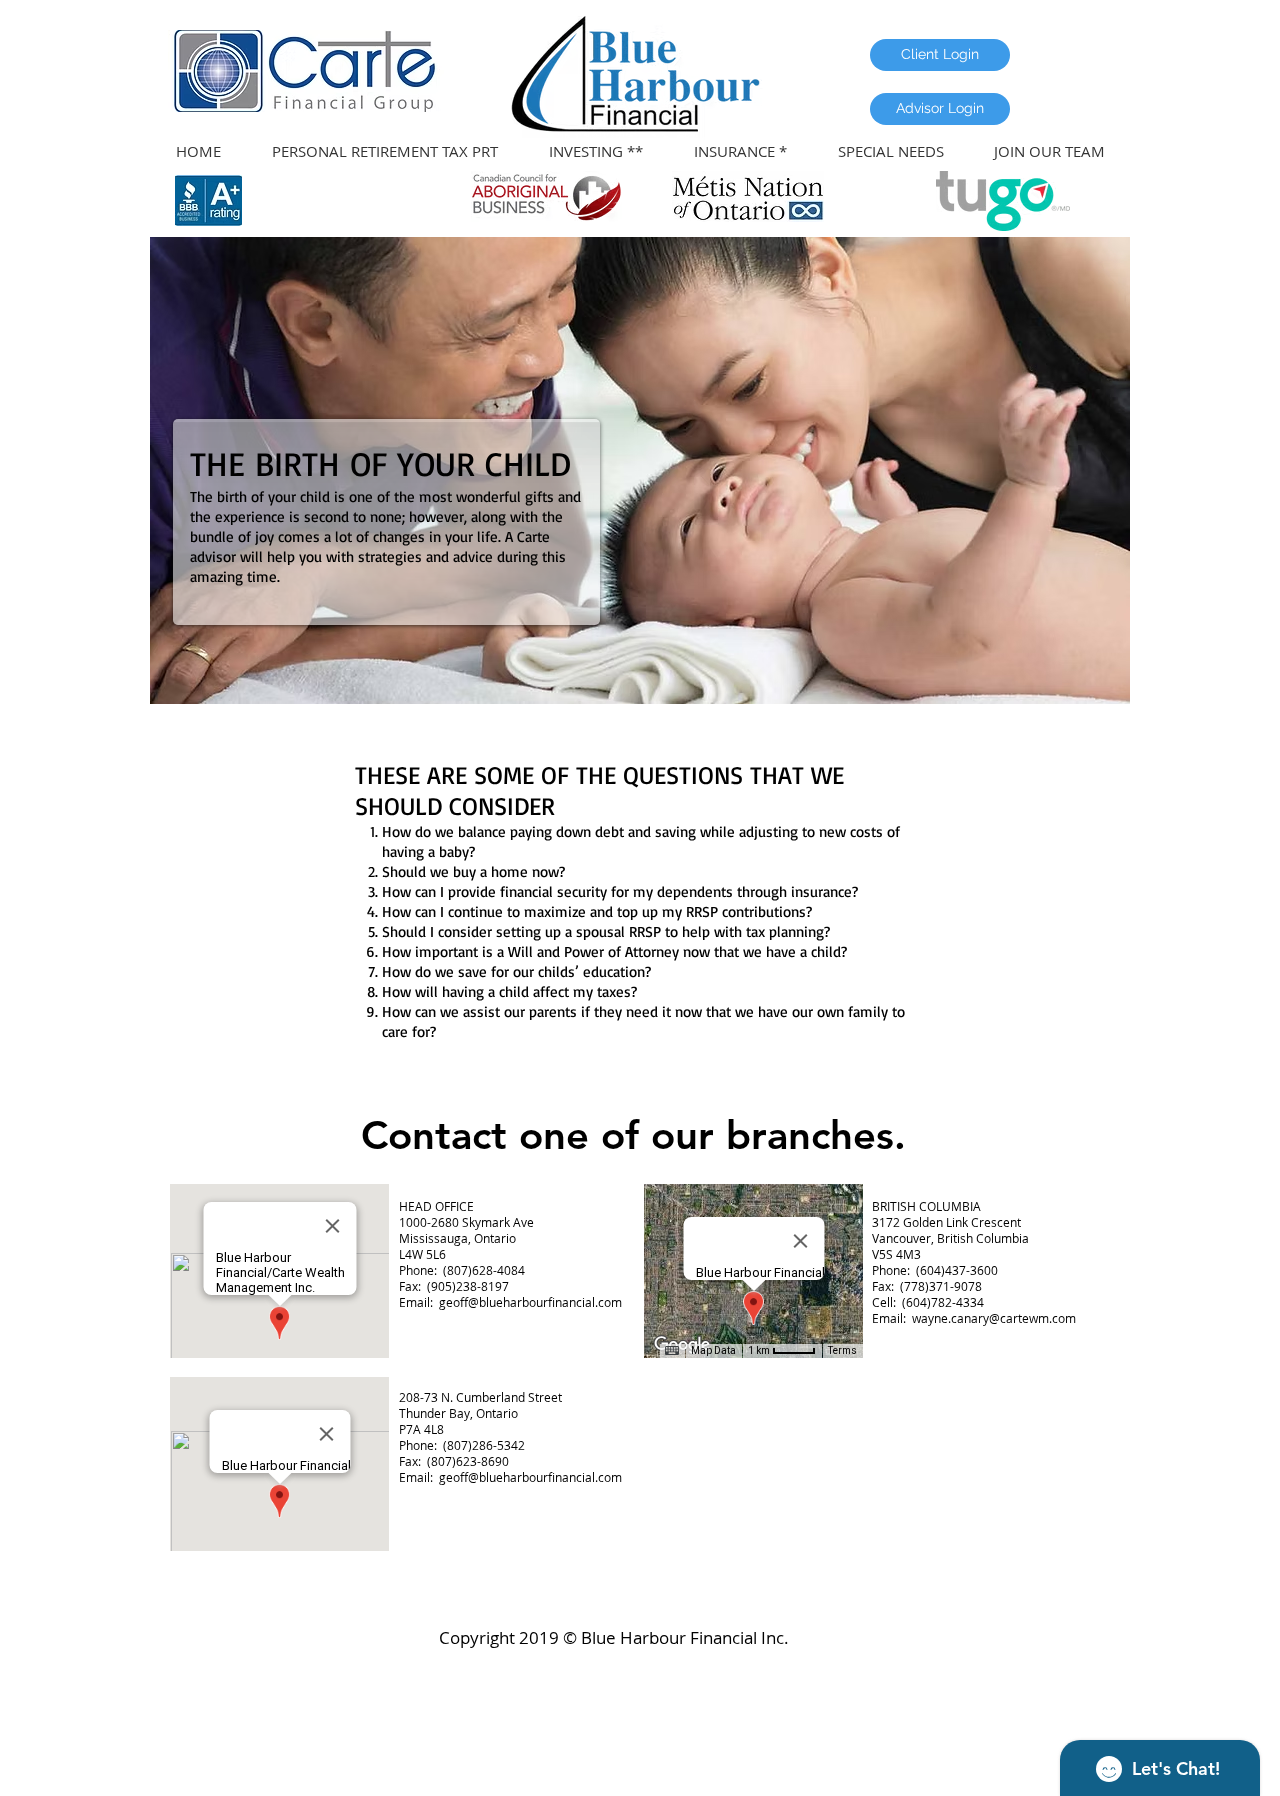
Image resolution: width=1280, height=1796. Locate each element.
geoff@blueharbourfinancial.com (530, 1302)
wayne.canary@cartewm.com (994, 1318)
